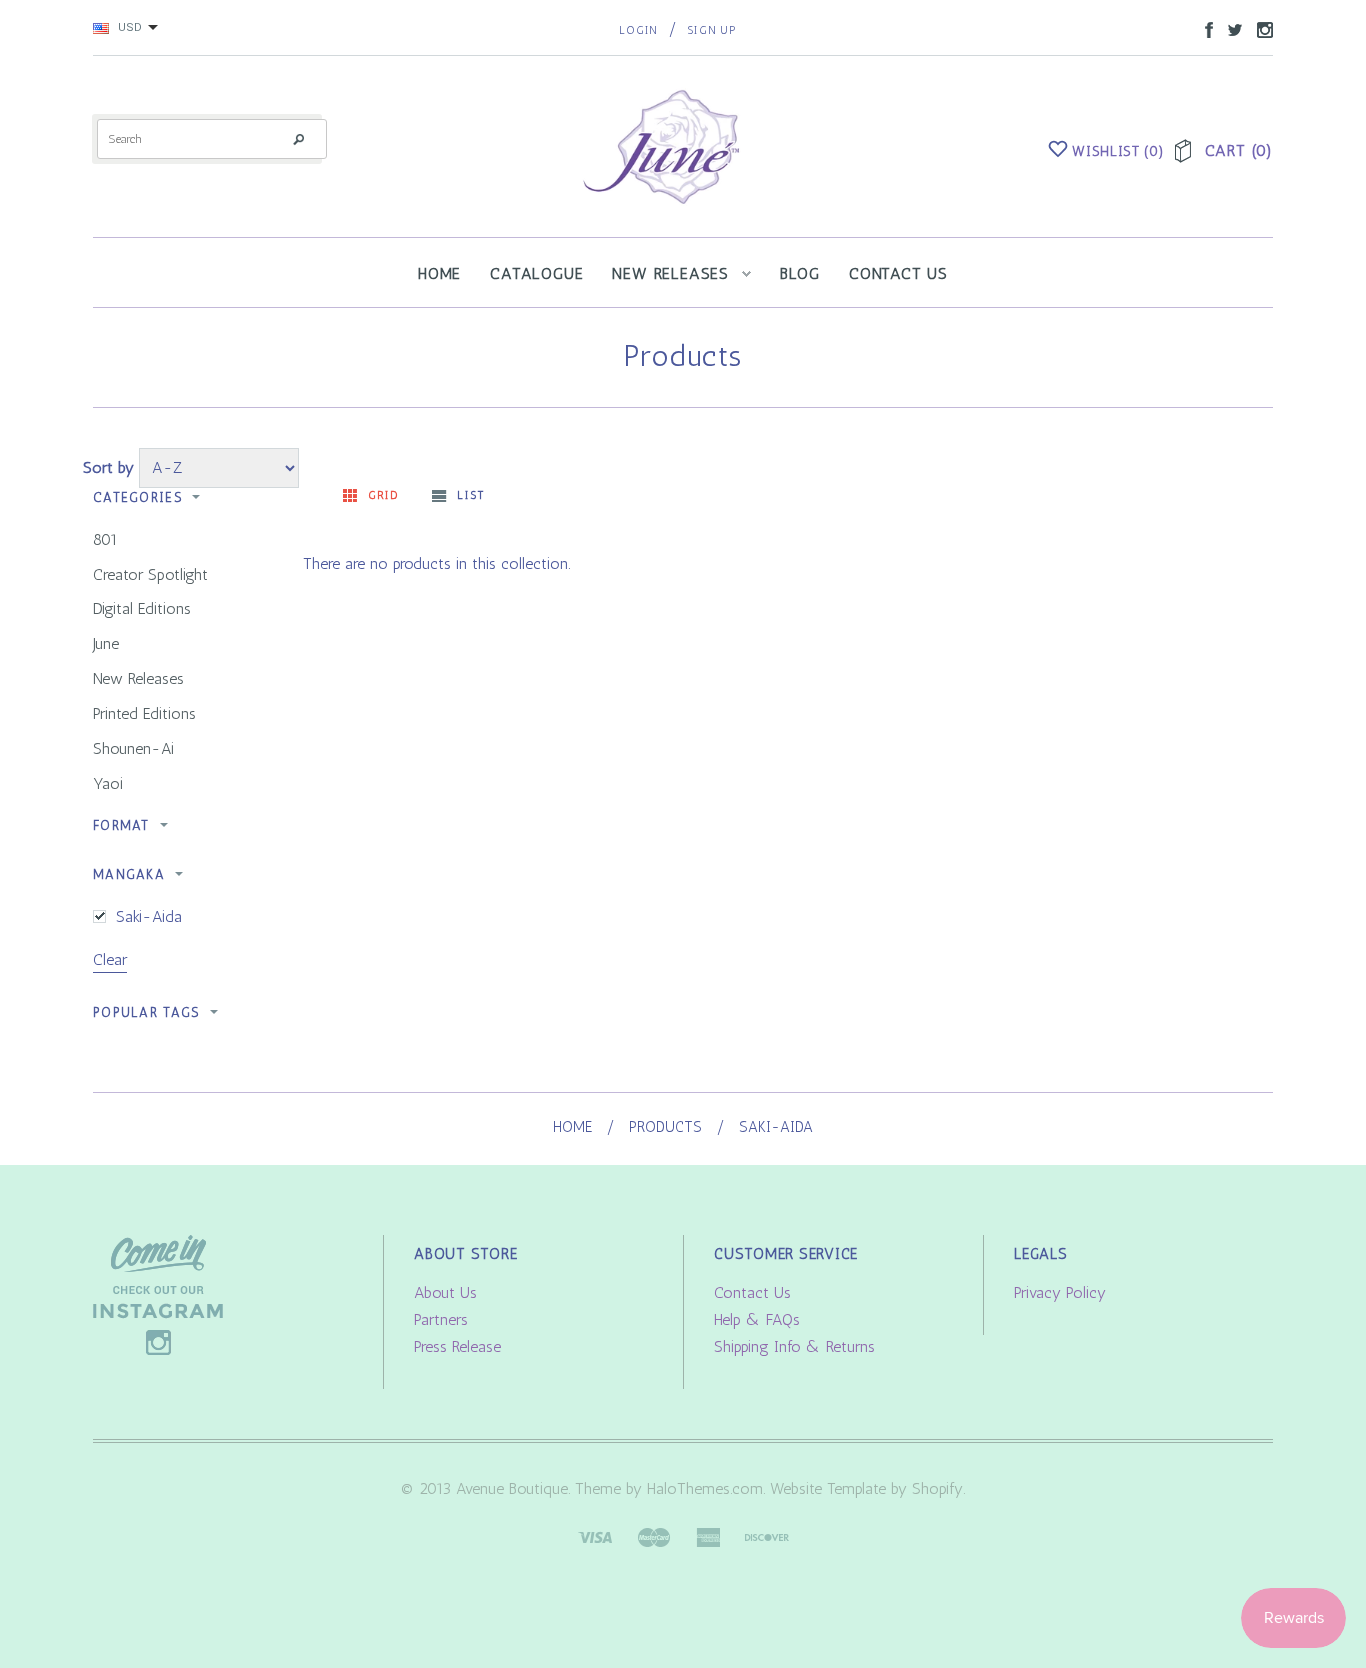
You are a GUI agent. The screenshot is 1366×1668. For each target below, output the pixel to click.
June (106, 643)
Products (665, 1127)
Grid (383, 495)
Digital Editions (142, 608)
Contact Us (752, 1292)
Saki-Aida (149, 916)
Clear (110, 959)
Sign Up (711, 30)
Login (638, 30)
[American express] (708, 1535)
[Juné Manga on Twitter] (1230, 28)
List (470, 495)
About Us (445, 1292)
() (1118, 151)
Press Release (457, 1346)
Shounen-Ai (133, 748)
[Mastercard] (654, 1535)
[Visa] (595, 1535)
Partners (441, 1319)
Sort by (108, 467)
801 (105, 539)
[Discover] (767, 1535)
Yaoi (108, 783)
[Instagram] (158, 1293)
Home (572, 1127)
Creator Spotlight (150, 574)
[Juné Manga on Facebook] (1204, 28)
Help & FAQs (757, 1319)
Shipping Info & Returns (794, 1346)
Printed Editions (144, 713)
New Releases (138, 678)
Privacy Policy (1060, 1292)
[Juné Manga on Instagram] (1260, 28)
